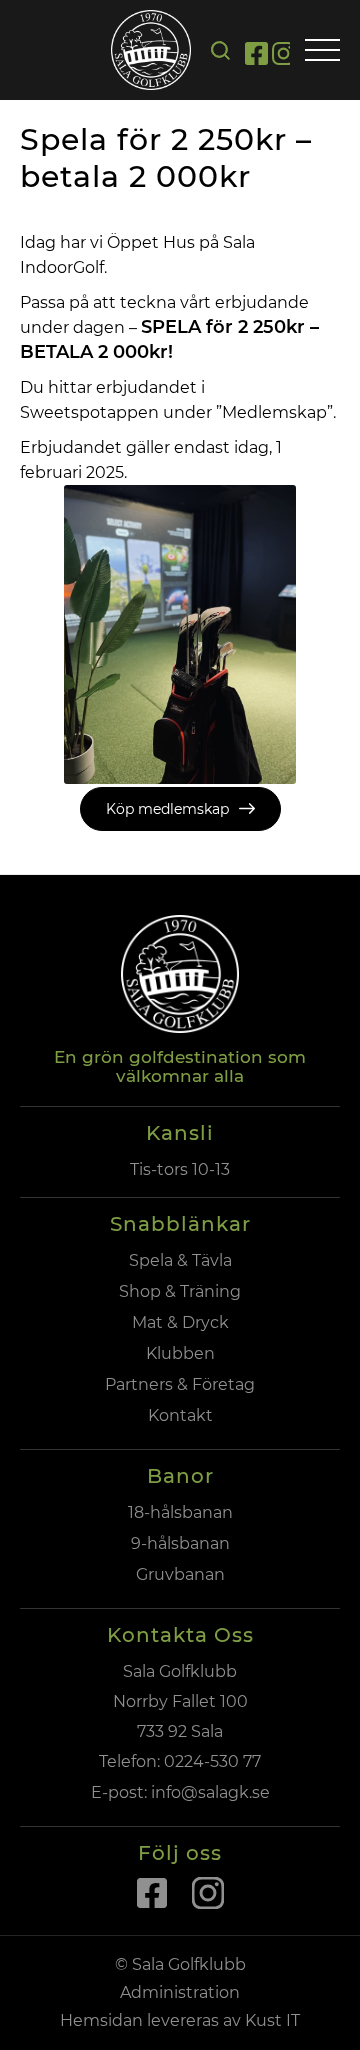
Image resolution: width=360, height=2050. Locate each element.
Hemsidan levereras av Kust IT (180, 2020)
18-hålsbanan (180, 1512)
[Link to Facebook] (256, 57)
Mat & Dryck (180, 1322)
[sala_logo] (151, 50)
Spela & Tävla (180, 1260)
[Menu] (322, 51)
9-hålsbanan (180, 1543)
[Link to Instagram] (283, 57)
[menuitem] (220, 50)
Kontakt (180, 1415)
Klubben (180, 1353)
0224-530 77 (212, 1761)
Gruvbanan (180, 1574)
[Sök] (220, 50)
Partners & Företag (180, 1384)
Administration (180, 1992)
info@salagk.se (208, 1792)
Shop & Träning (180, 1291)
